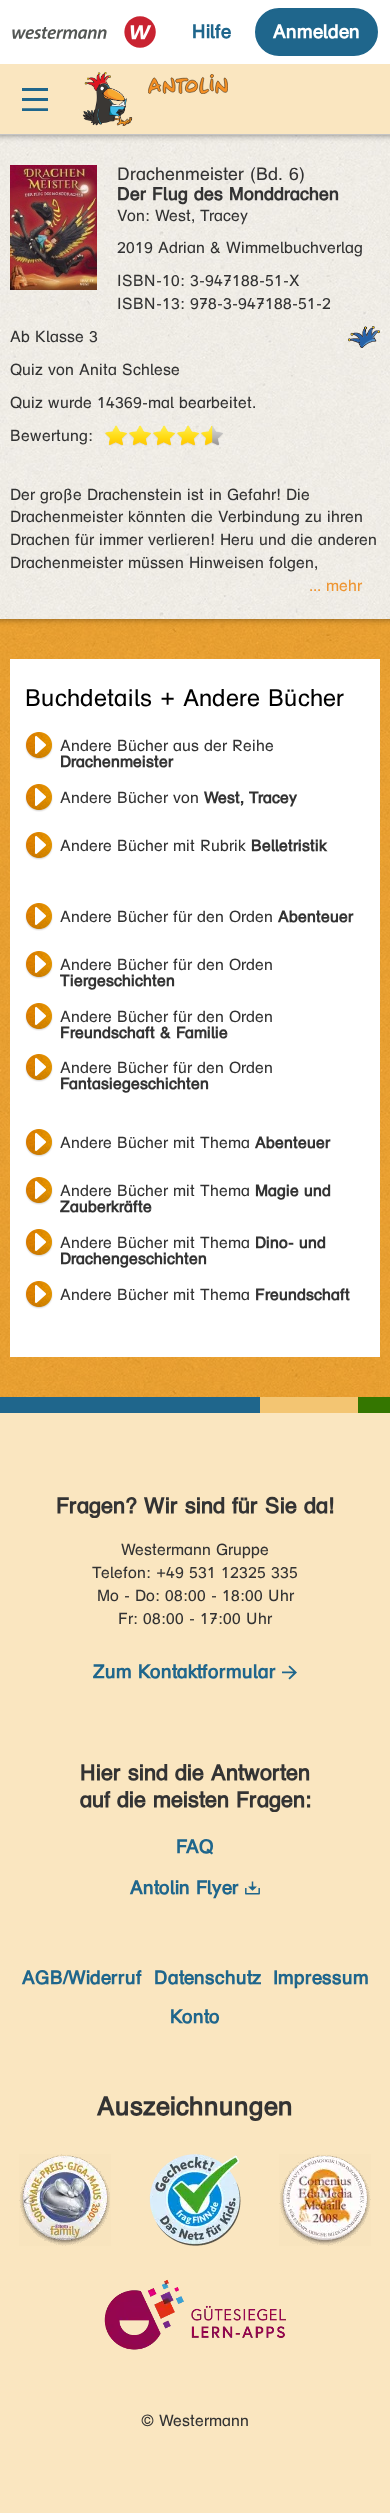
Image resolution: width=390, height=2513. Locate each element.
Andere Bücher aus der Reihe (167, 748)
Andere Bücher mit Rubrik (193, 845)
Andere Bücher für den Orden (206, 916)
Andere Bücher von (178, 797)
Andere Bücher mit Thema (195, 1142)
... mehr (335, 585)
